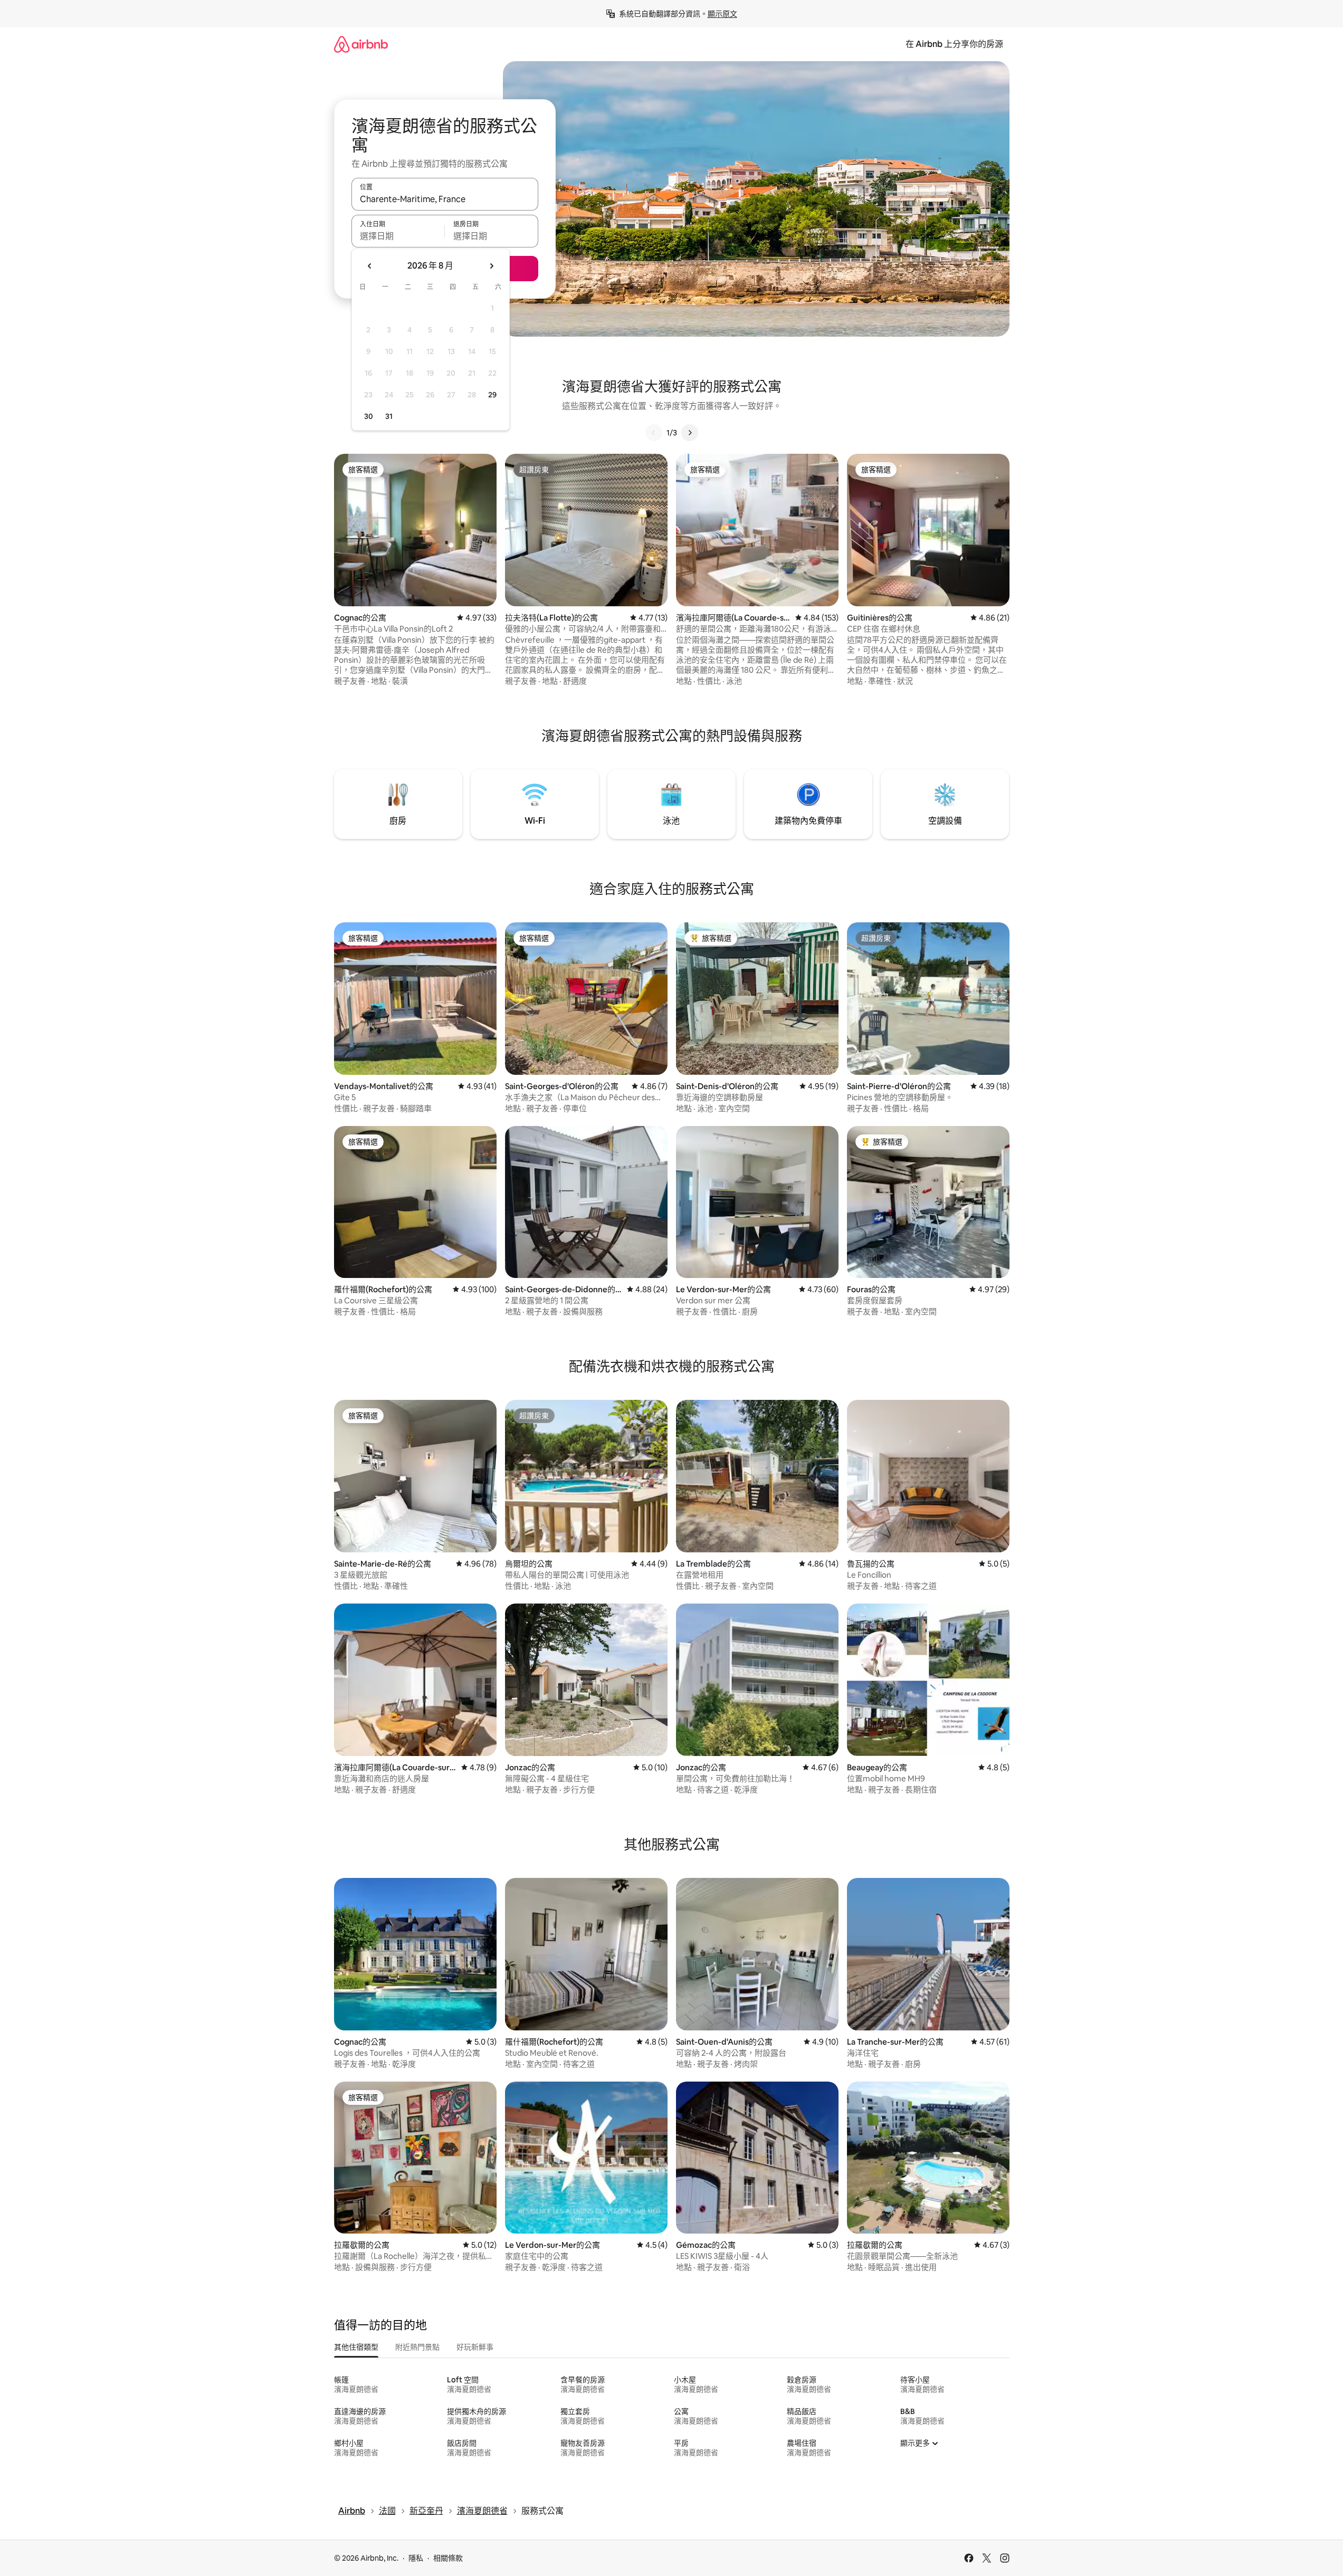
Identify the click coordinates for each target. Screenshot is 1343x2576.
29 (492, 395)
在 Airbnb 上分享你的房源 (954, 44)
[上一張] (654, 433)
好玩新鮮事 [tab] (475, 2347)
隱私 (416, 2558)
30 (369, 416)
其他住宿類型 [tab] (356, 2347)
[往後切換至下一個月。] (491, 266)
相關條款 (448, 2558)
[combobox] (445, 199)
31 (389, 416)
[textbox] (398, 236)
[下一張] (690, 433)
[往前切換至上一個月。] (370, 266)
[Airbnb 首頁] (361, 44)
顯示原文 (722, 14)
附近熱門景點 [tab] (417, 2347)
